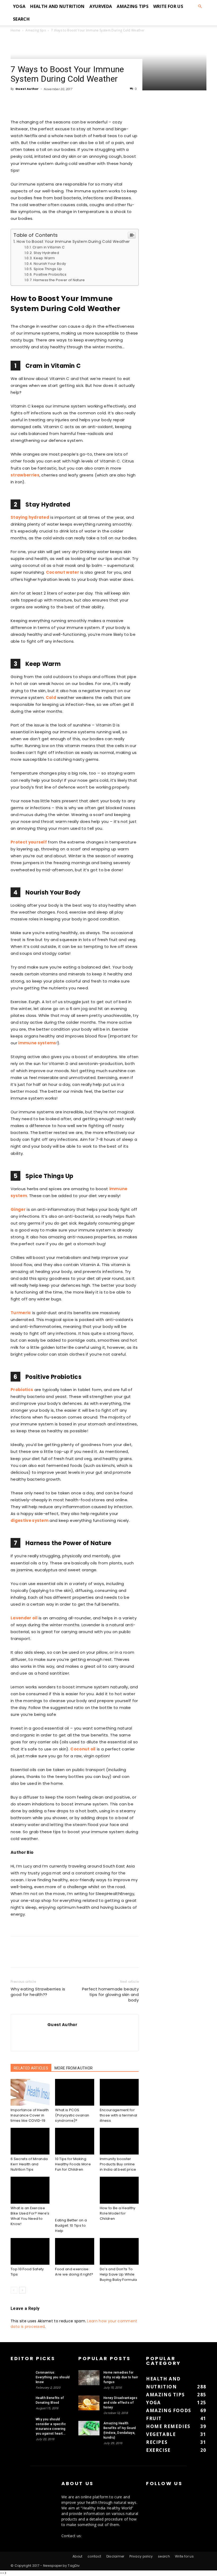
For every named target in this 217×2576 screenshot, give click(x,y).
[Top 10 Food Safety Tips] (30, 2251)
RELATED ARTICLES (31, 2068)
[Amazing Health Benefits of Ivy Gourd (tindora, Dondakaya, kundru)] (89, 2428)
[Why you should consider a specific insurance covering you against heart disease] (21, 2424)
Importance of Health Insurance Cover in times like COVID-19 (30, 2115)
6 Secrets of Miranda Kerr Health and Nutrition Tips (29, 2164)
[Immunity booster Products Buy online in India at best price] (119, 2141)
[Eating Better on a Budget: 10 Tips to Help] (74, 2196)
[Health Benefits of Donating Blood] (21, 2403)
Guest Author (27, 89)
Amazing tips (133, 6)
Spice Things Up (48, 269)
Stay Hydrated (46, 253)
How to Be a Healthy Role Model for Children (118, 2213)
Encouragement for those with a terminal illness (119, 2115)
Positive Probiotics (50, 274)
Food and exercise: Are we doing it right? (74, 2272)
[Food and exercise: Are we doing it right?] (74, 2251)
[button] (200, 6)
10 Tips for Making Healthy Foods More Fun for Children (73, 2164)
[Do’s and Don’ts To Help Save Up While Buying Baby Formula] (119, 2251)
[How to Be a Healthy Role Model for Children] (119, 2190)
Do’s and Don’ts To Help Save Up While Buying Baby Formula (118, 2274)
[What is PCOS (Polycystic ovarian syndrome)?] (74, 2092)
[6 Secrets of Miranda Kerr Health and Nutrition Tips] (30, 2141)
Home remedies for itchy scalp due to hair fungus (121, 2377)
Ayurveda (101, 6)
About (78, 2556)
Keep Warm (44, 258)
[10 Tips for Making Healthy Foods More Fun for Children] (74, 2141)
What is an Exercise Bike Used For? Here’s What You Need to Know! (30, 2216)
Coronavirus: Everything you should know (53, 2377)
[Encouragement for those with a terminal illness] (119, 2092)
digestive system (30, 1520)
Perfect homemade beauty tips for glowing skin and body (110, 1994)
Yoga (19, 6)
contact (94, 2556)
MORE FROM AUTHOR (74, 2068)
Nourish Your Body (50, 264)
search (21, 19)
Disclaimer (115, 2556)
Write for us (168, 6)
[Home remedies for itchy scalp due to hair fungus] (89, 2378)
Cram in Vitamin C (54, 247)
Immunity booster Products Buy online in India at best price (118, 2164)
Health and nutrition (57, 6)
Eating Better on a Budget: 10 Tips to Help (71, 2225)
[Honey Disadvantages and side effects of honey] (89, 2403)
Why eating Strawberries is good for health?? (38, 1992)
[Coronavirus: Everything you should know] (21, 2377)
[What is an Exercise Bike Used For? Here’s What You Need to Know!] (30, 2190)
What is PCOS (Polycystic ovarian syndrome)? (72, 2115)
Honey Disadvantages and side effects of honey (120, 2403)
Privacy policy (141, 2556)
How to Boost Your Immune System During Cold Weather (73, 242)
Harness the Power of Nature (59, 280)
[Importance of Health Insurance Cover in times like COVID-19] (30, 2092)
